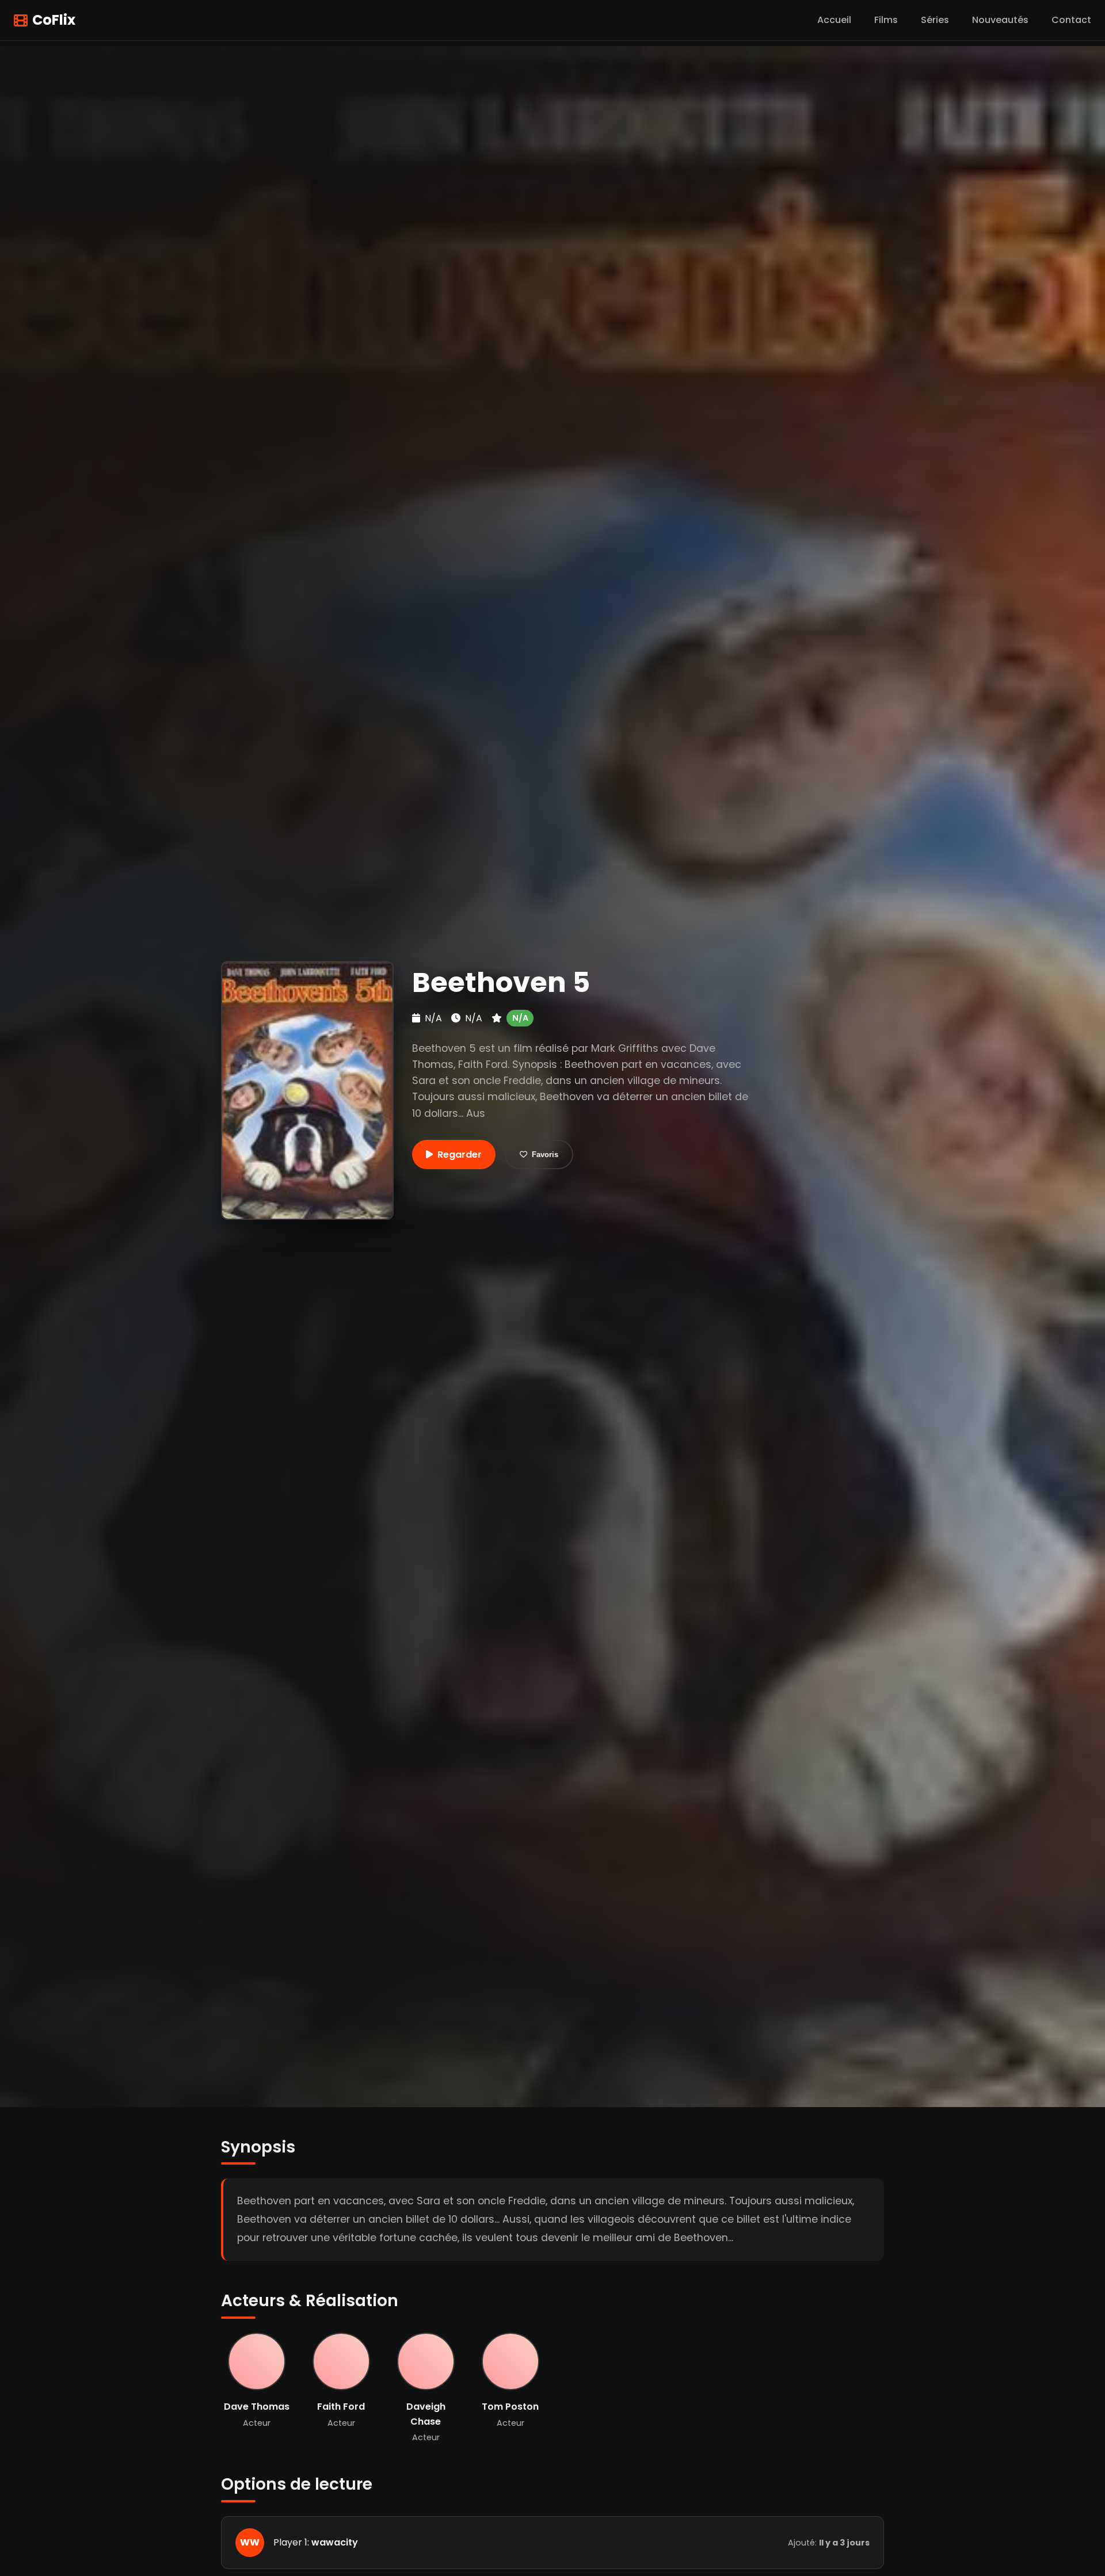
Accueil (834, 20)
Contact (1071, 20)
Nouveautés (1000, 20)
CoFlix (54, 20)
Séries (935, 20)
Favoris (545, 1155)
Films (886, 20)
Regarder (460, 1155)
